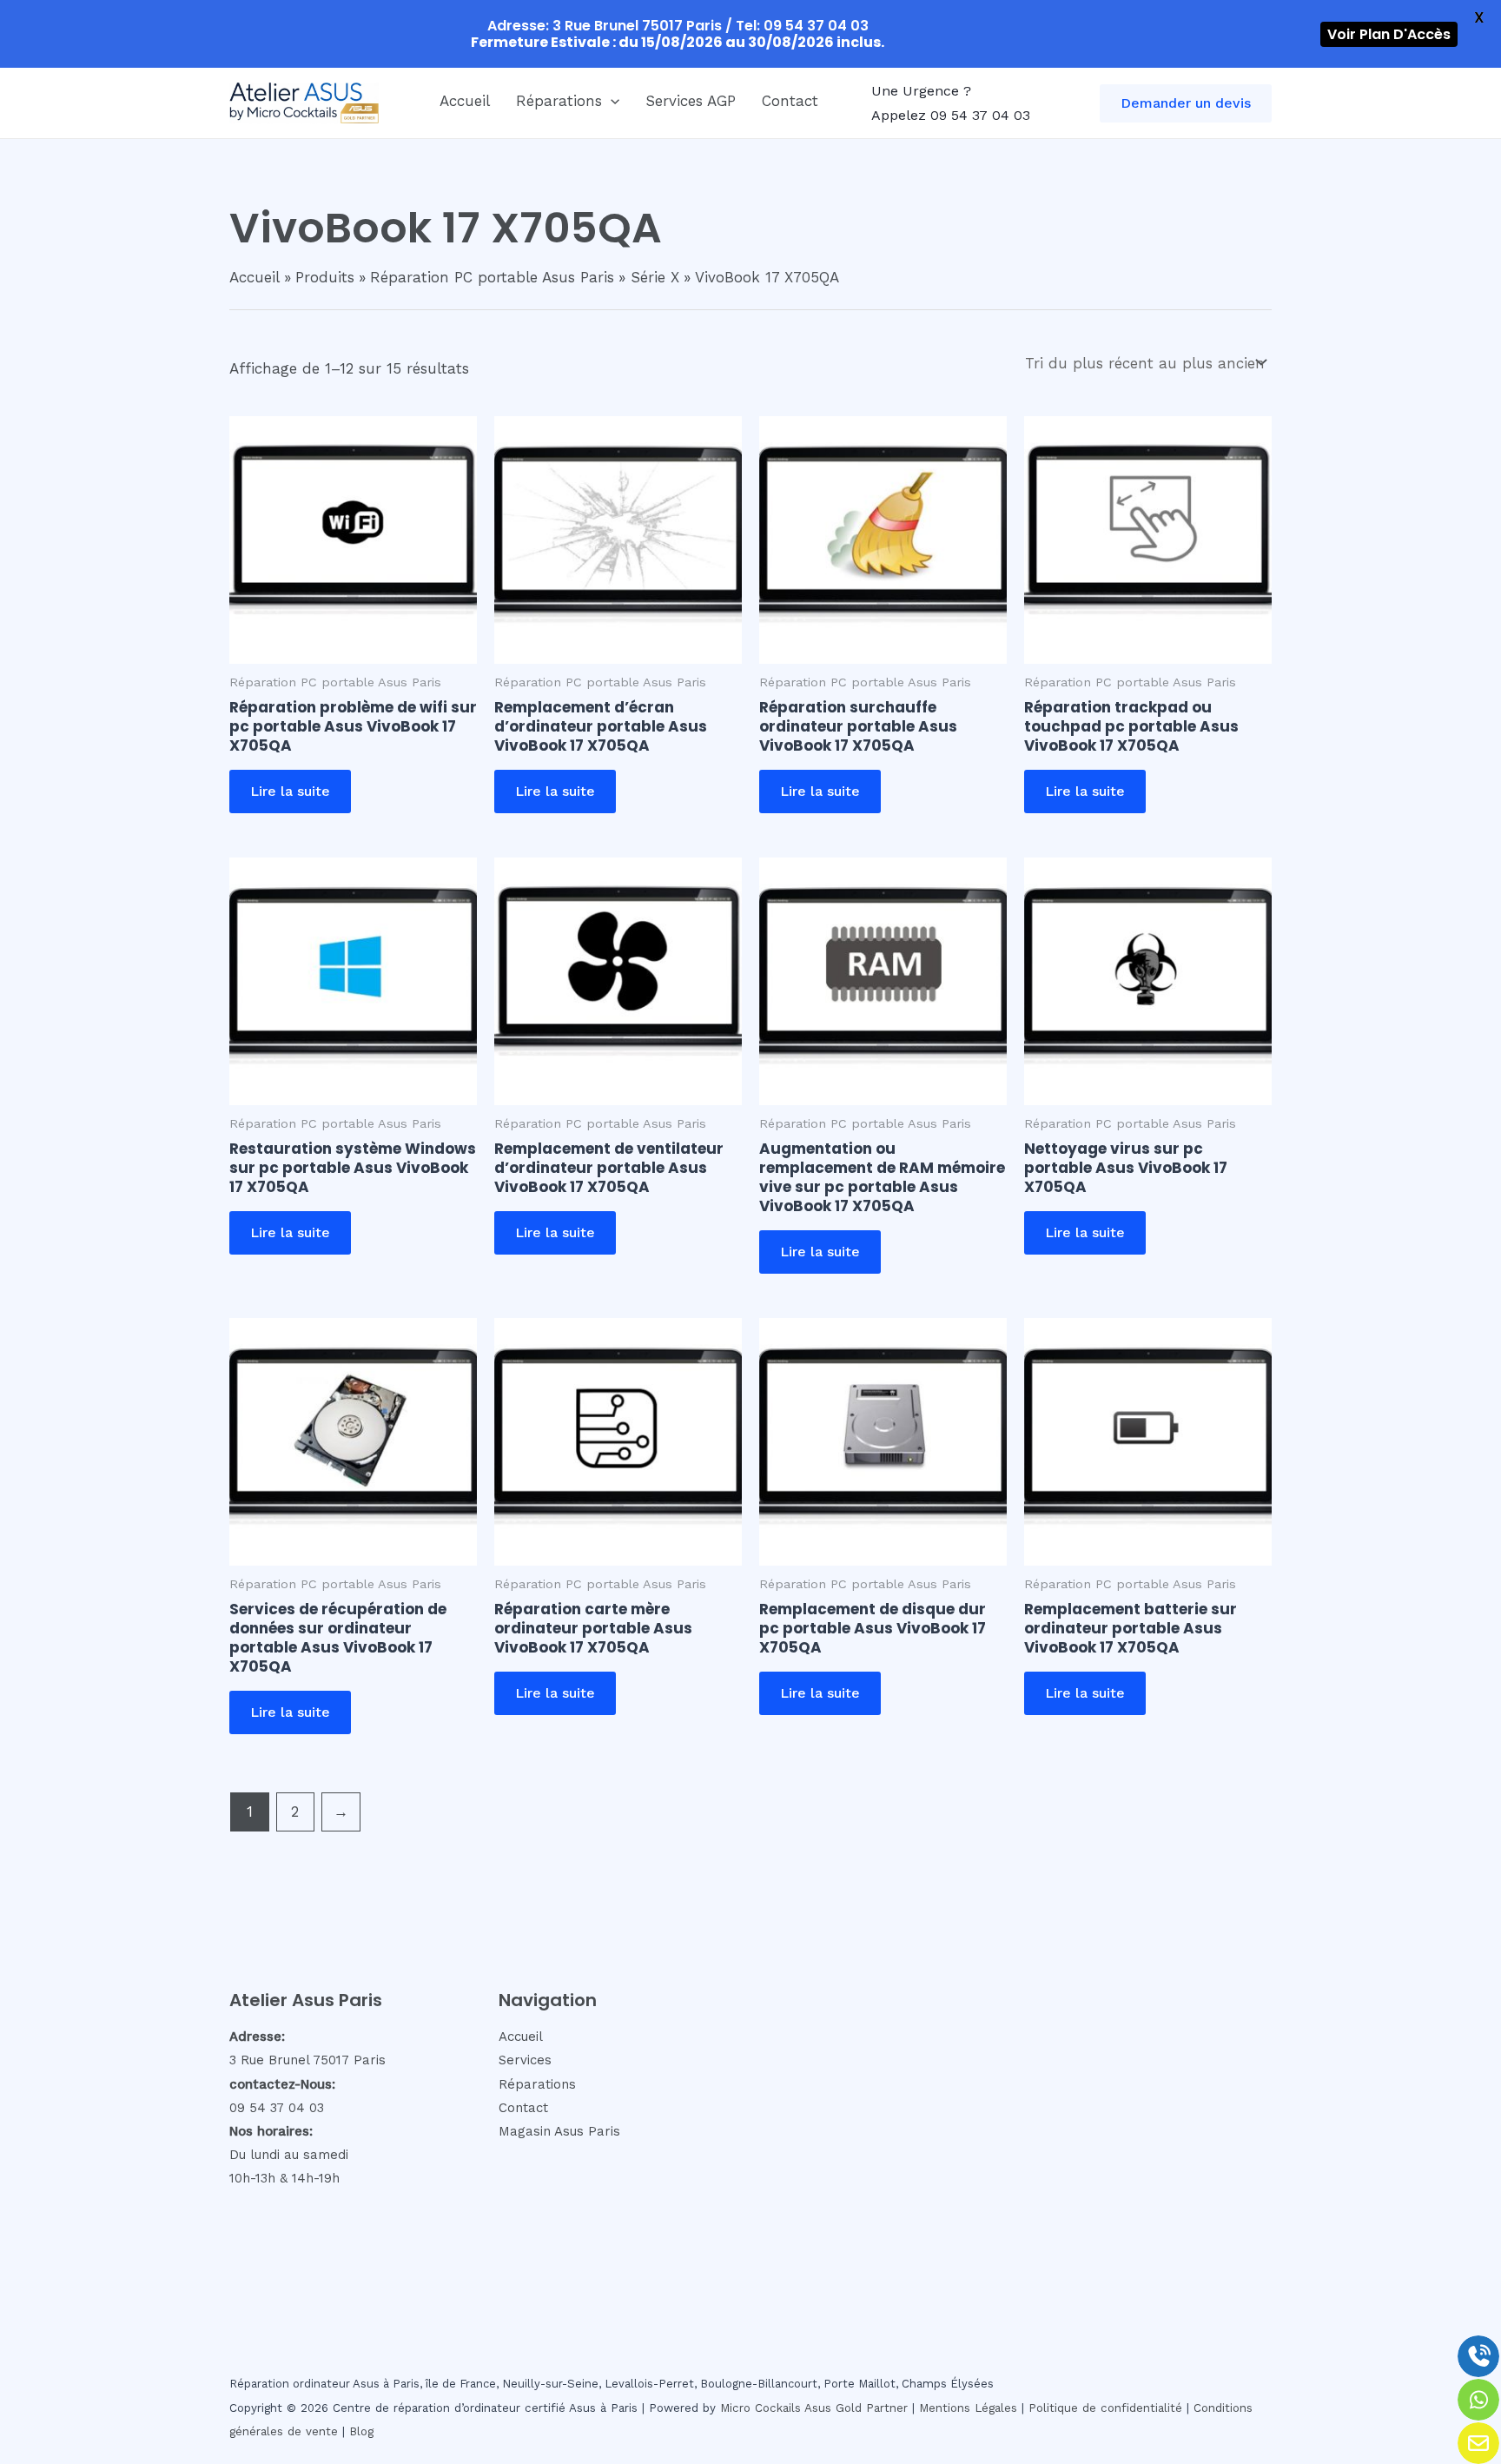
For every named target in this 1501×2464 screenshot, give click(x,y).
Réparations (559, 101)
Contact (790, 101)
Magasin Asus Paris (559, 2131)
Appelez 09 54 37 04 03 (951, 115)
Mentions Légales (968, 2408)
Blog (361, 2431)
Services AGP (691, 101)
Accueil (465, 101)
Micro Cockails (760, 2408)
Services (525, 2060)
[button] (611, 101)
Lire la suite (290, 791)
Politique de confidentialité (1105, 2408)
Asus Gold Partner (856, 2408)
